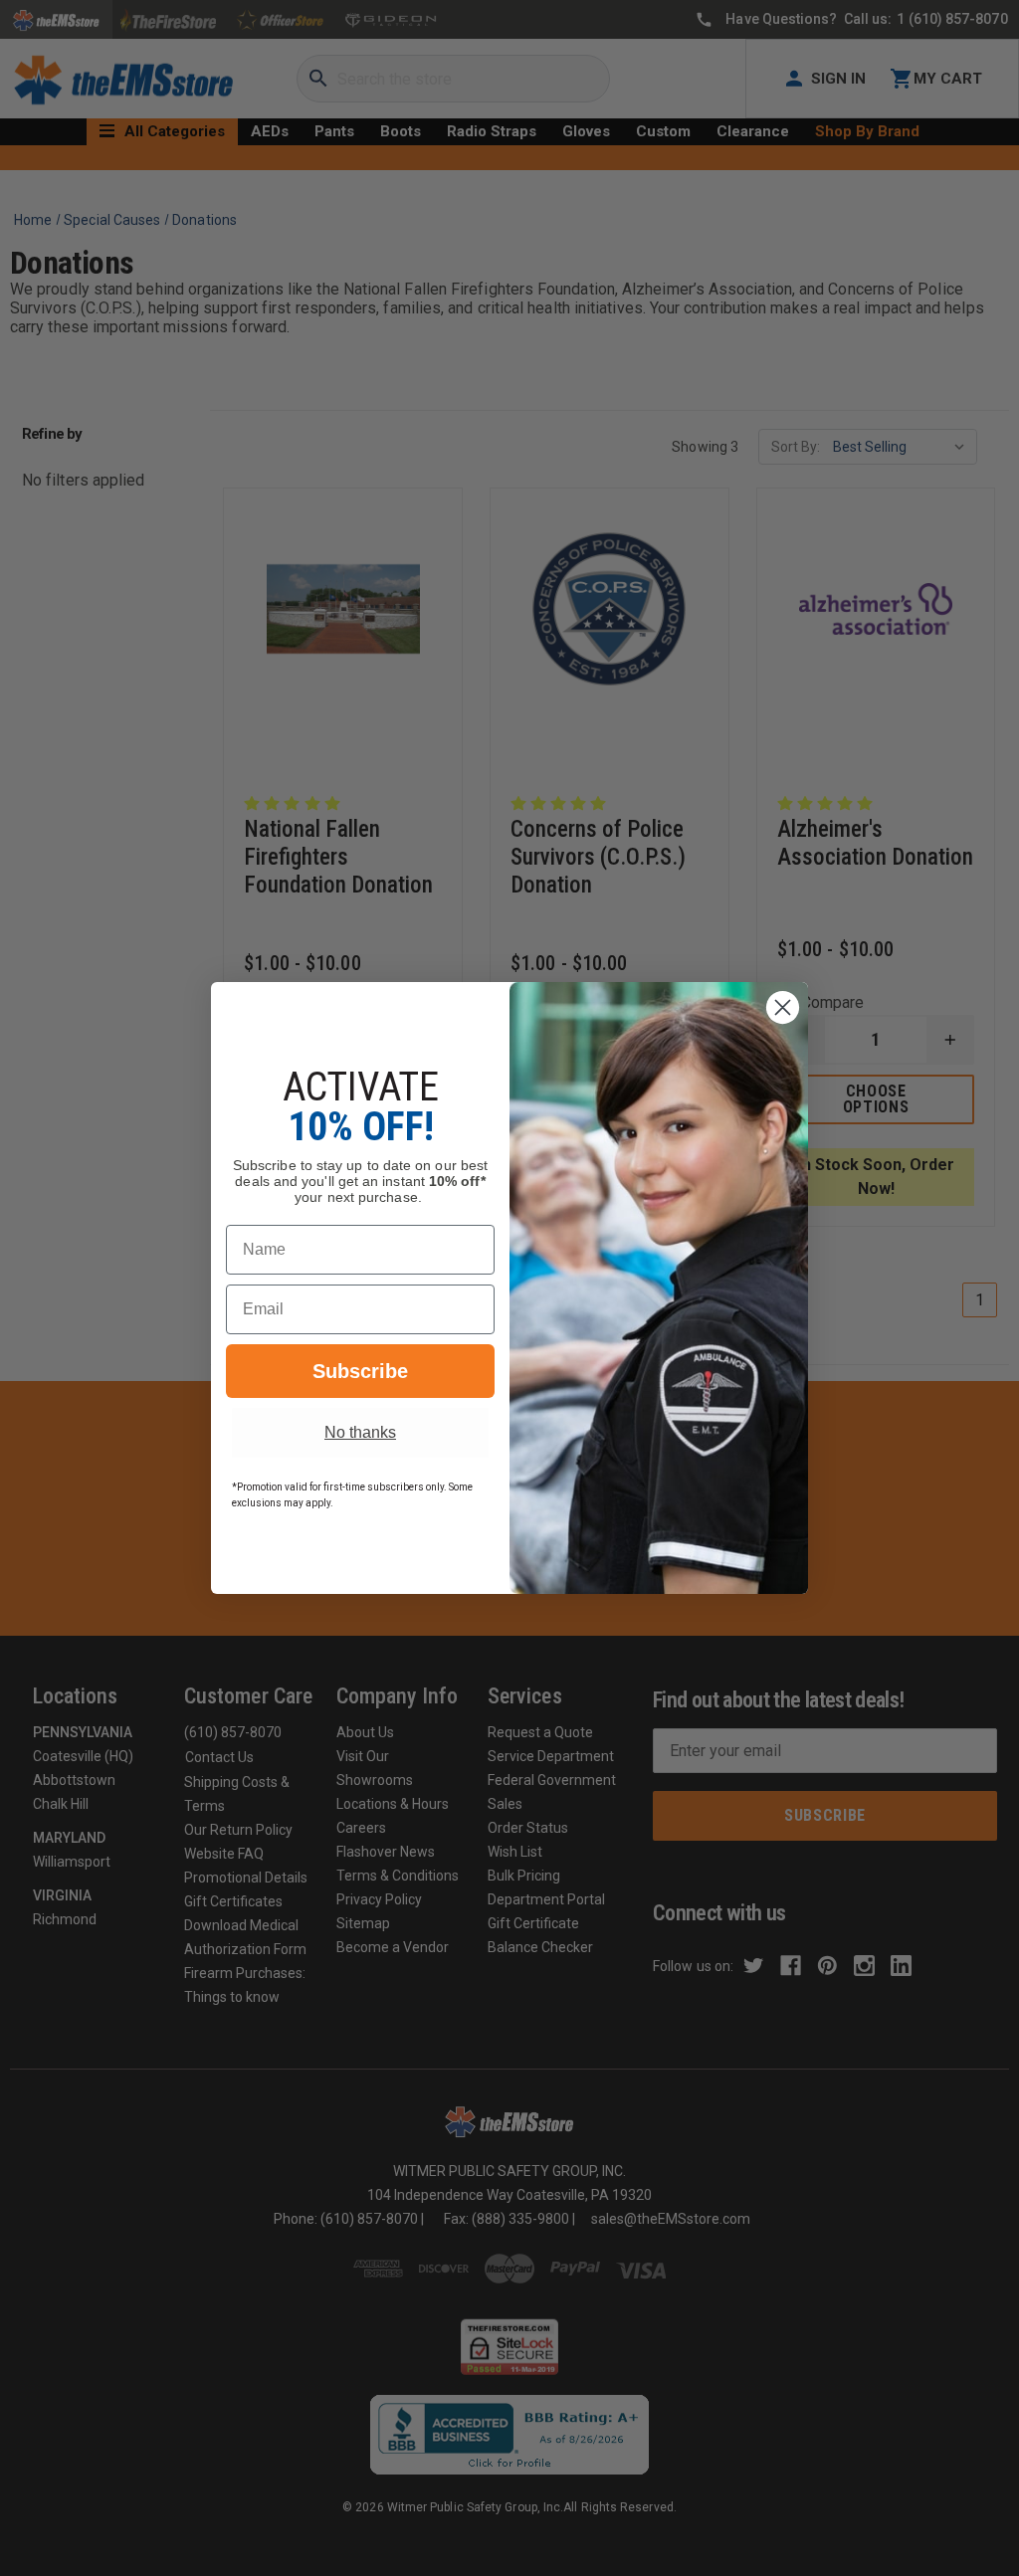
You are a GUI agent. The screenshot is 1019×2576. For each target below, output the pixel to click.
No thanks (360, 1432)
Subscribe (360, 1371)
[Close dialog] (783, 1007)
